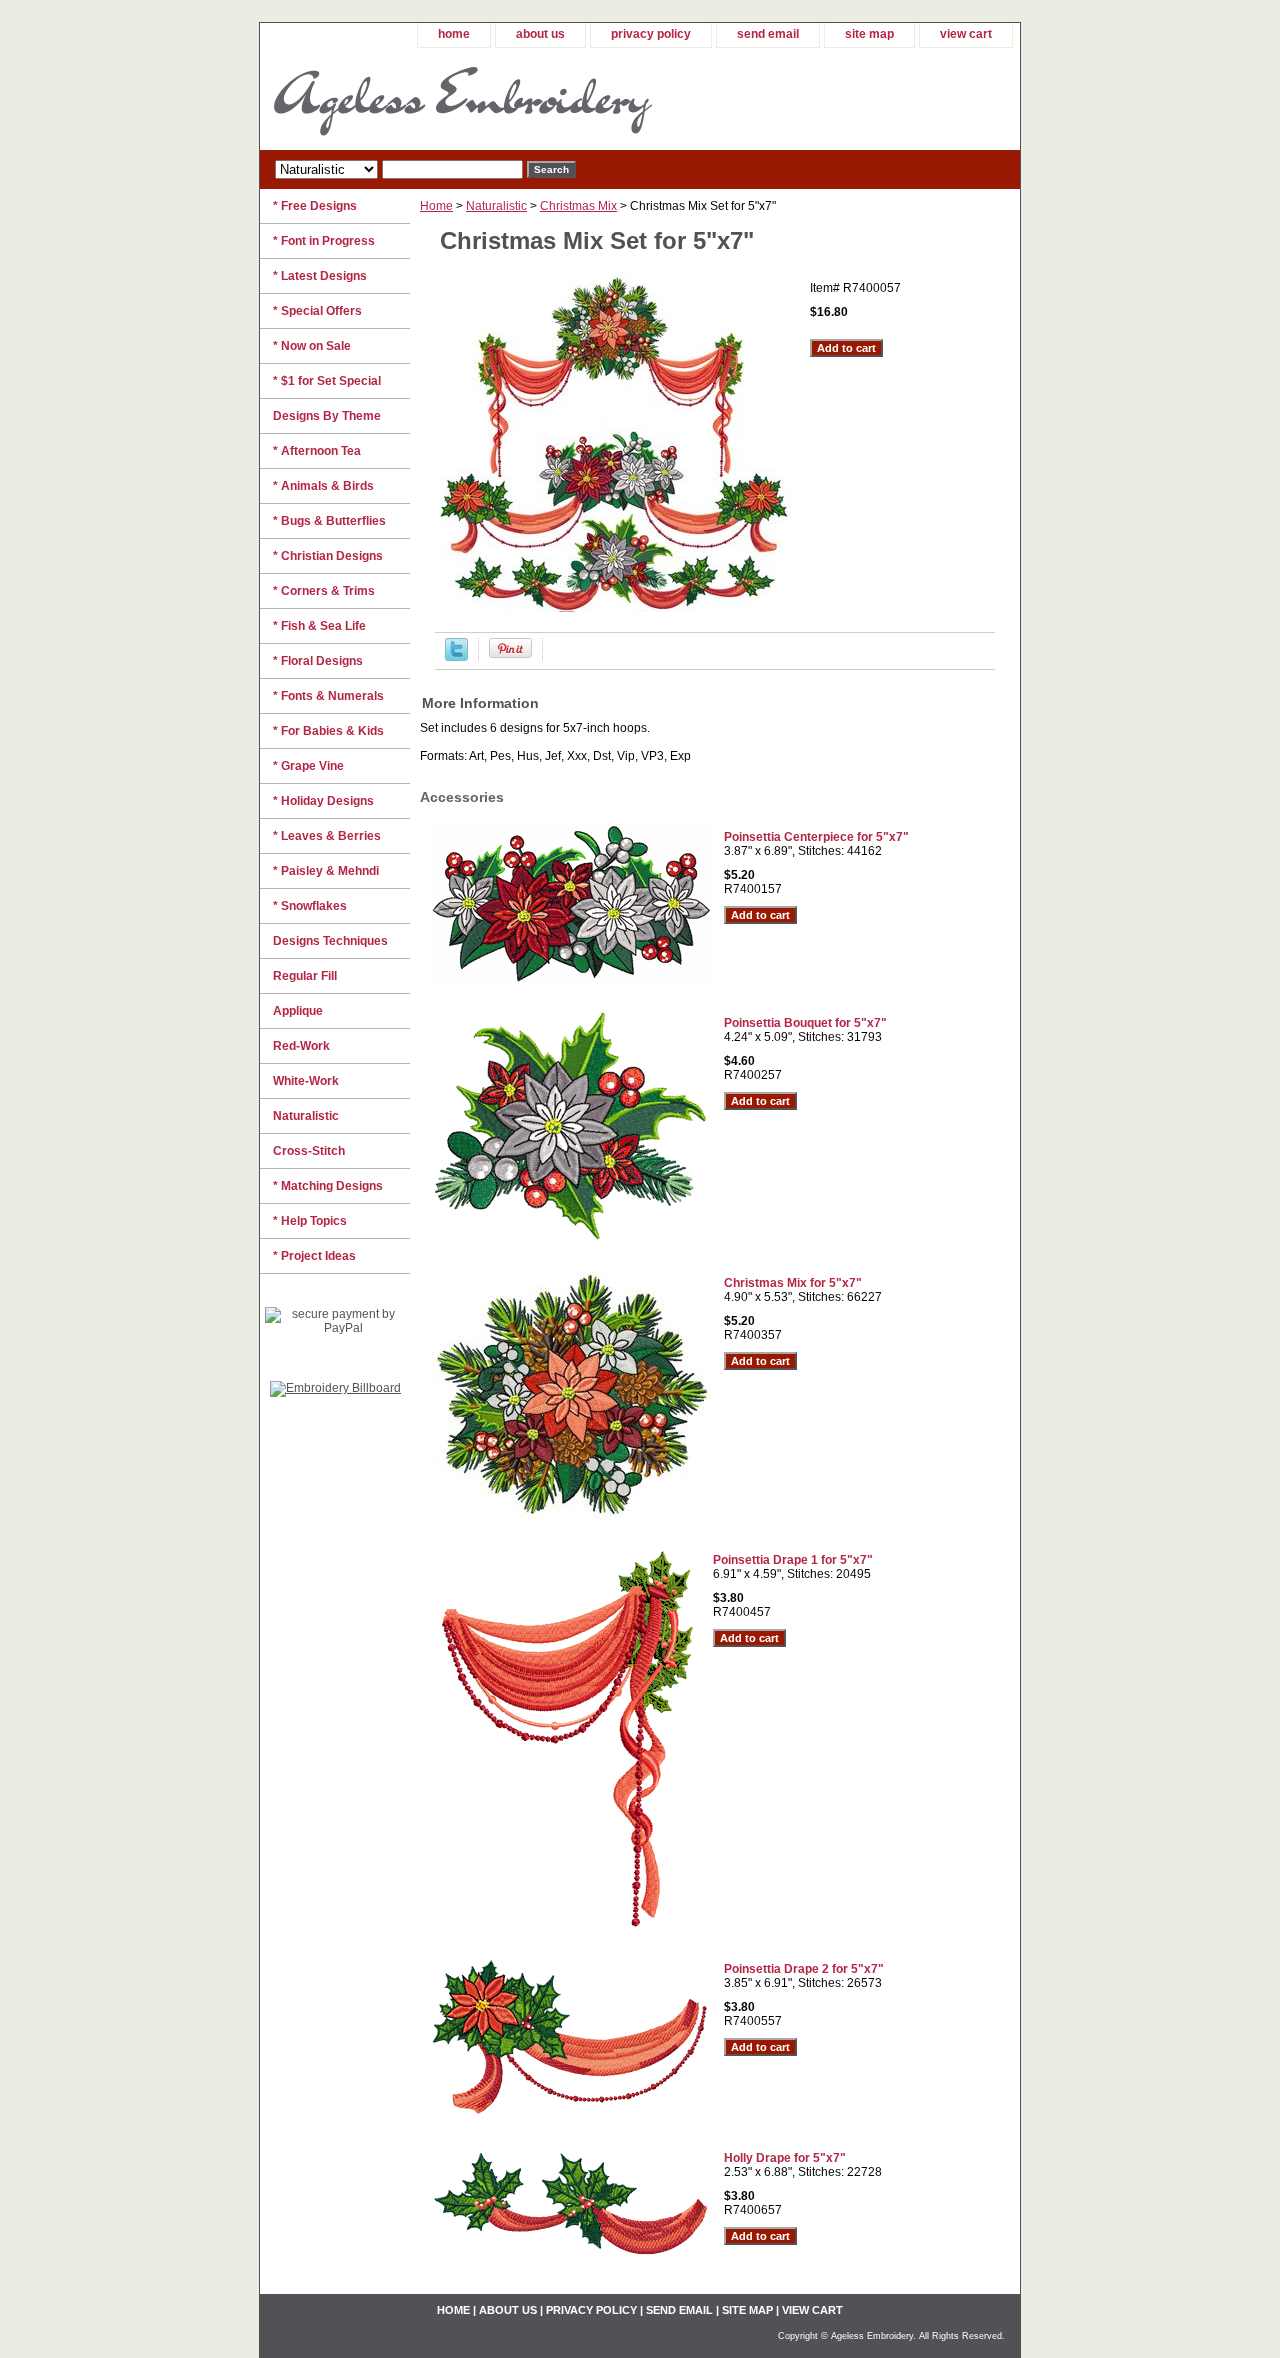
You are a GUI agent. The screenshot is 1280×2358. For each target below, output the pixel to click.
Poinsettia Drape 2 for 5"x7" (804, 1969)
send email (768, 34)
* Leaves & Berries (327, 836)
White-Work (306, 1081)
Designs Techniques (330, 941)
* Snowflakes (310, 906)
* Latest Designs (320, 276)
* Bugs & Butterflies (329, 521)
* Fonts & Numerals (328, 696)
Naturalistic (496, 206)
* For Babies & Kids (328, 731)
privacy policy (651, 34)
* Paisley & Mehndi (326, 871)
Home (436, 206)
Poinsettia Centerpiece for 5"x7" (816, 837)
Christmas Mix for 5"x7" (793, 1283)
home (454, 34)
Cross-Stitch (309, 1151)
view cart (966, 34)
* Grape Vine (308, 766)
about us (540, 34)
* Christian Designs (328, 556)
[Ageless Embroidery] (510, 99)
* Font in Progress (324, 241)
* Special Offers (317, 311)
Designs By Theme (327, 416)
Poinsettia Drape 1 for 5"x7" (793, 1560)
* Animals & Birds (323, 486)
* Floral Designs (318, 661)
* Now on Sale (312, 346)
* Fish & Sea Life (319, 626)
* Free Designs (315, 206)
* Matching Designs (328, 1186)
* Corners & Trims (324, 591)
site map (869, 34)
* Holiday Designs (323, 801)
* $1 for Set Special (327, 381)
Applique (298, 1011)
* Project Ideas (314, 1256)
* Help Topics (310, 1221)
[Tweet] (456, 657)
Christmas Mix (578, 206)
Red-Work (301, 1046)
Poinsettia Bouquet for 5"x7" (805, 1023)
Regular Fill (305, 976)
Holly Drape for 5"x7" (785, 2158)
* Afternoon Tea (317, 451)
